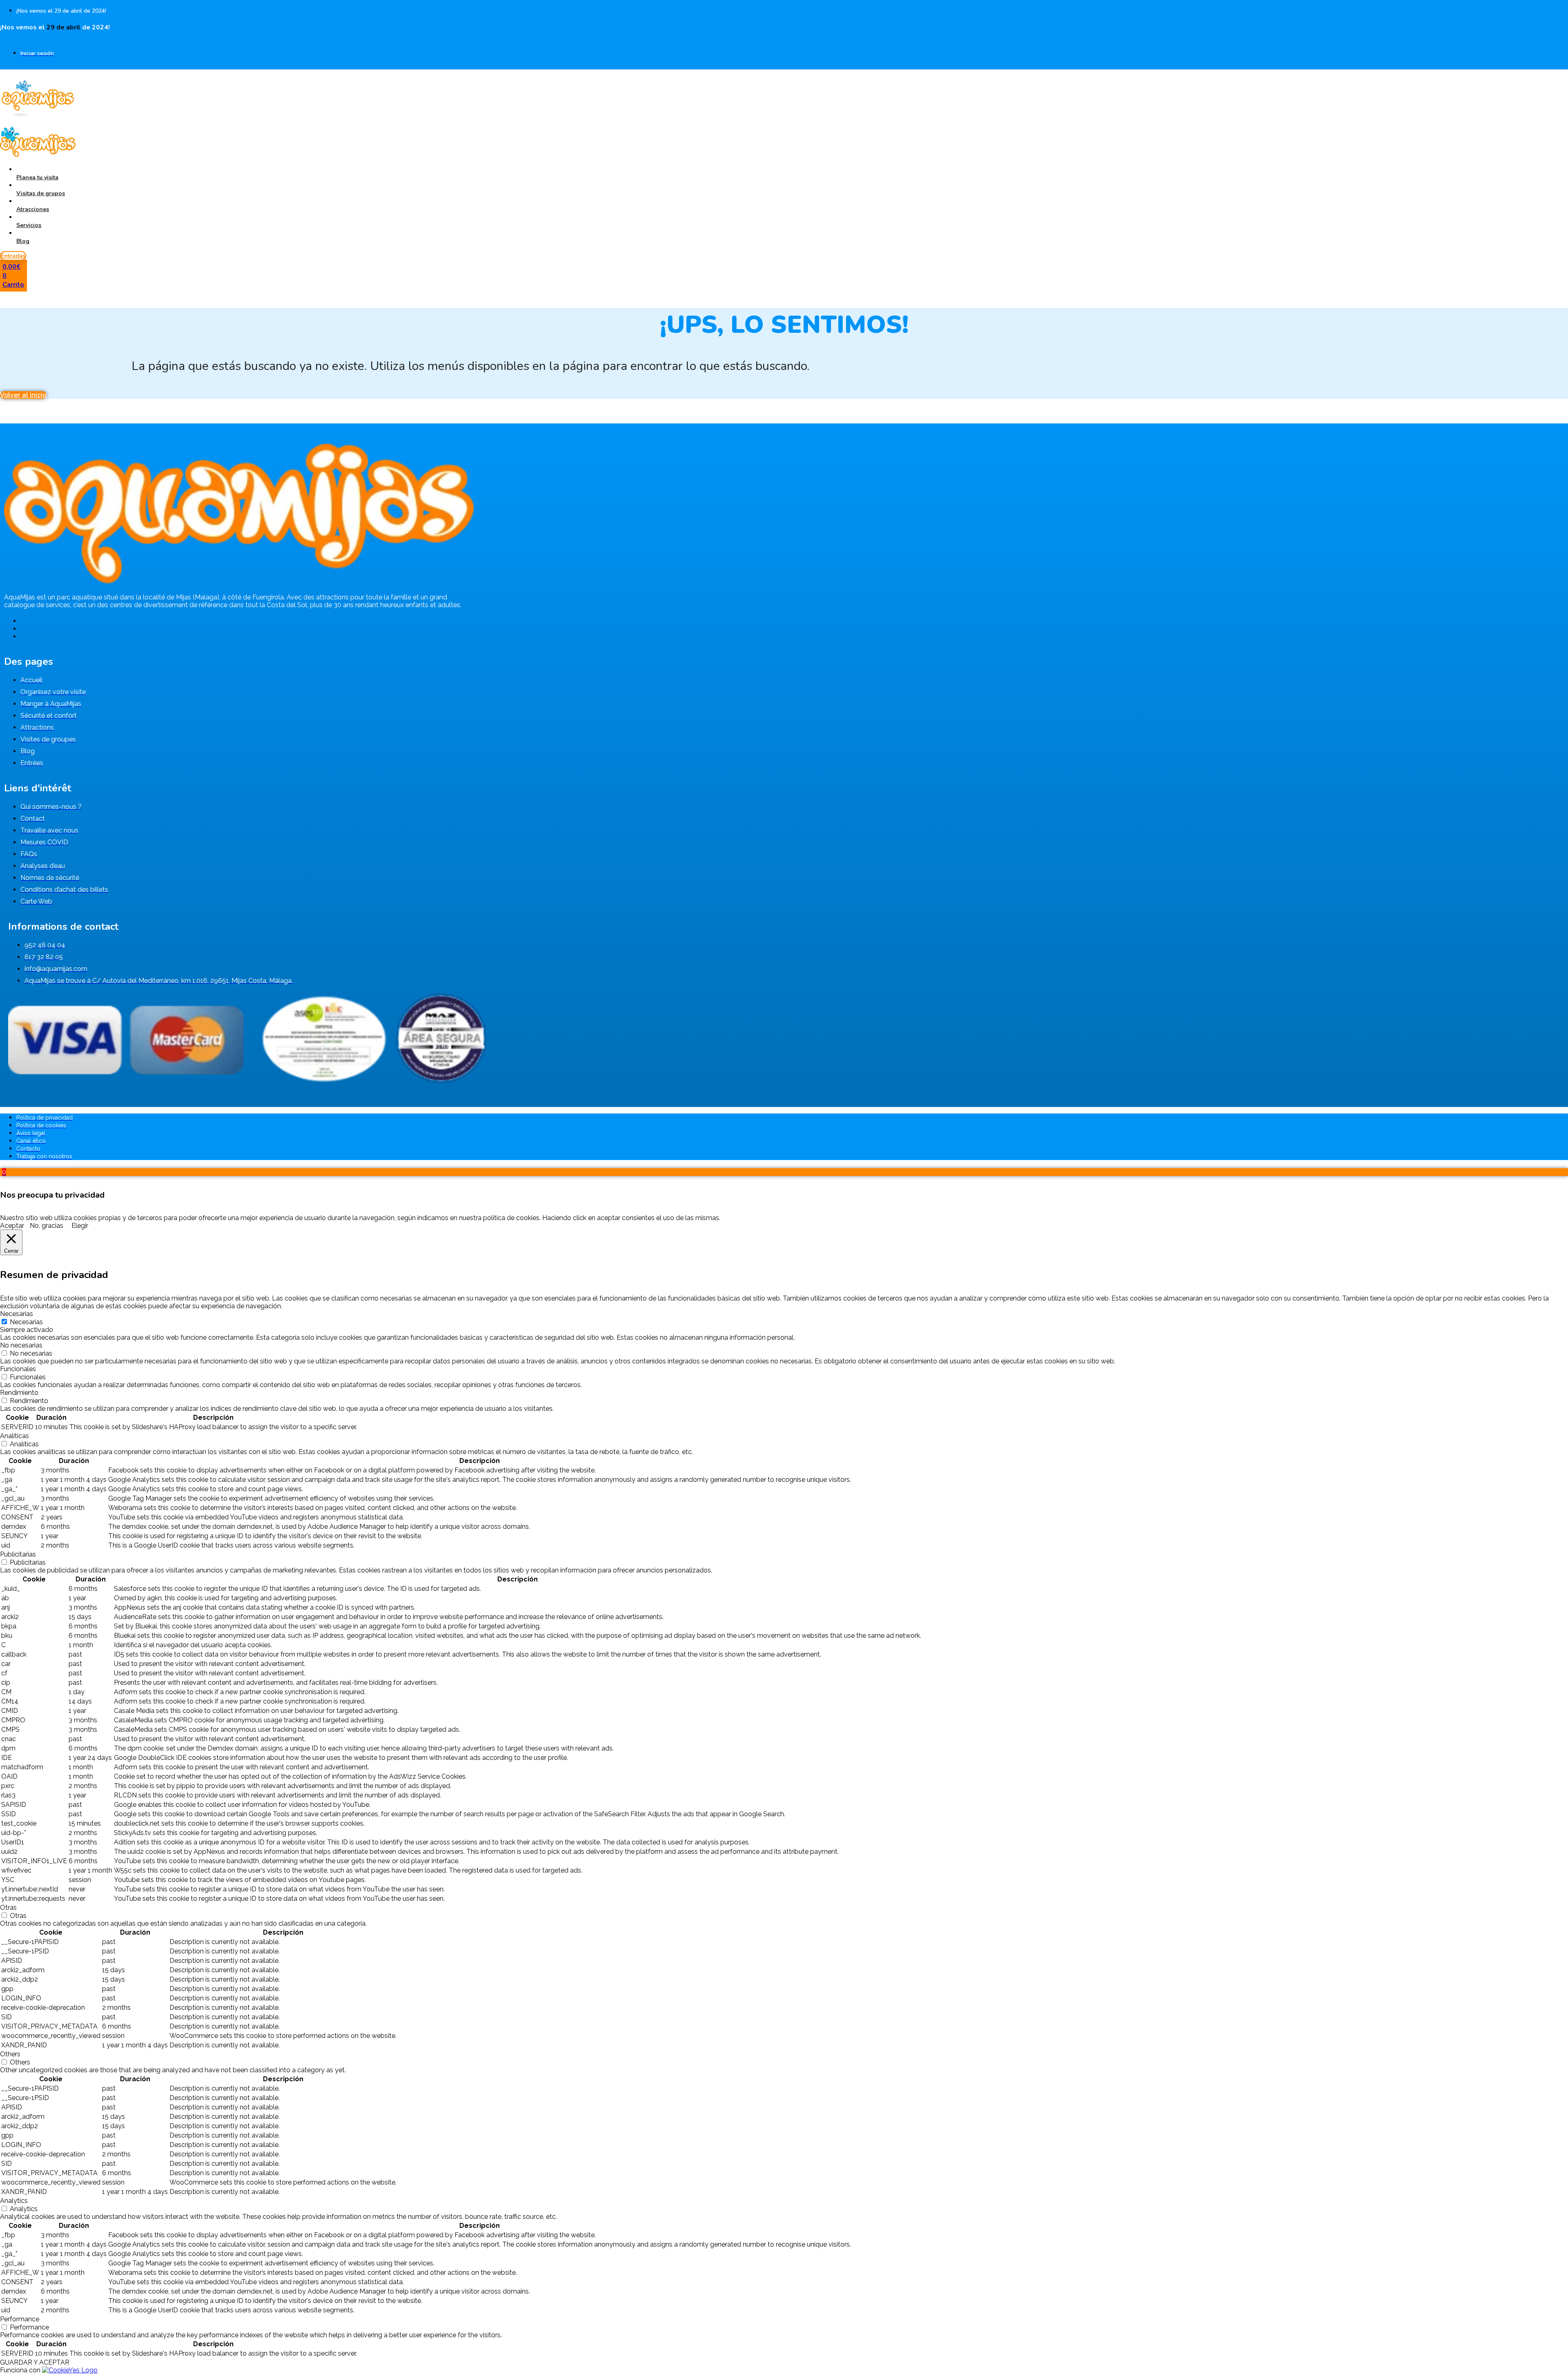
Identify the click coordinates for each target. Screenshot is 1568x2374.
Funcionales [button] (18, 1369)
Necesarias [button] (17, 1314)
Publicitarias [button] (18, 1554)
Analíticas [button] (14, 1436)
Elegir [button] (80, 1226)
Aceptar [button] (12, 1226)
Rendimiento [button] (19, 1393)
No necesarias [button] (21, 1345)
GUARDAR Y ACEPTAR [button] (35, 2362)
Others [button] (10, 2054)
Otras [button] (8, 1907)
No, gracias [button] (47, 1226)
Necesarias (26, 1322)
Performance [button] (20, 2319)
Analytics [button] (14, 2201)
